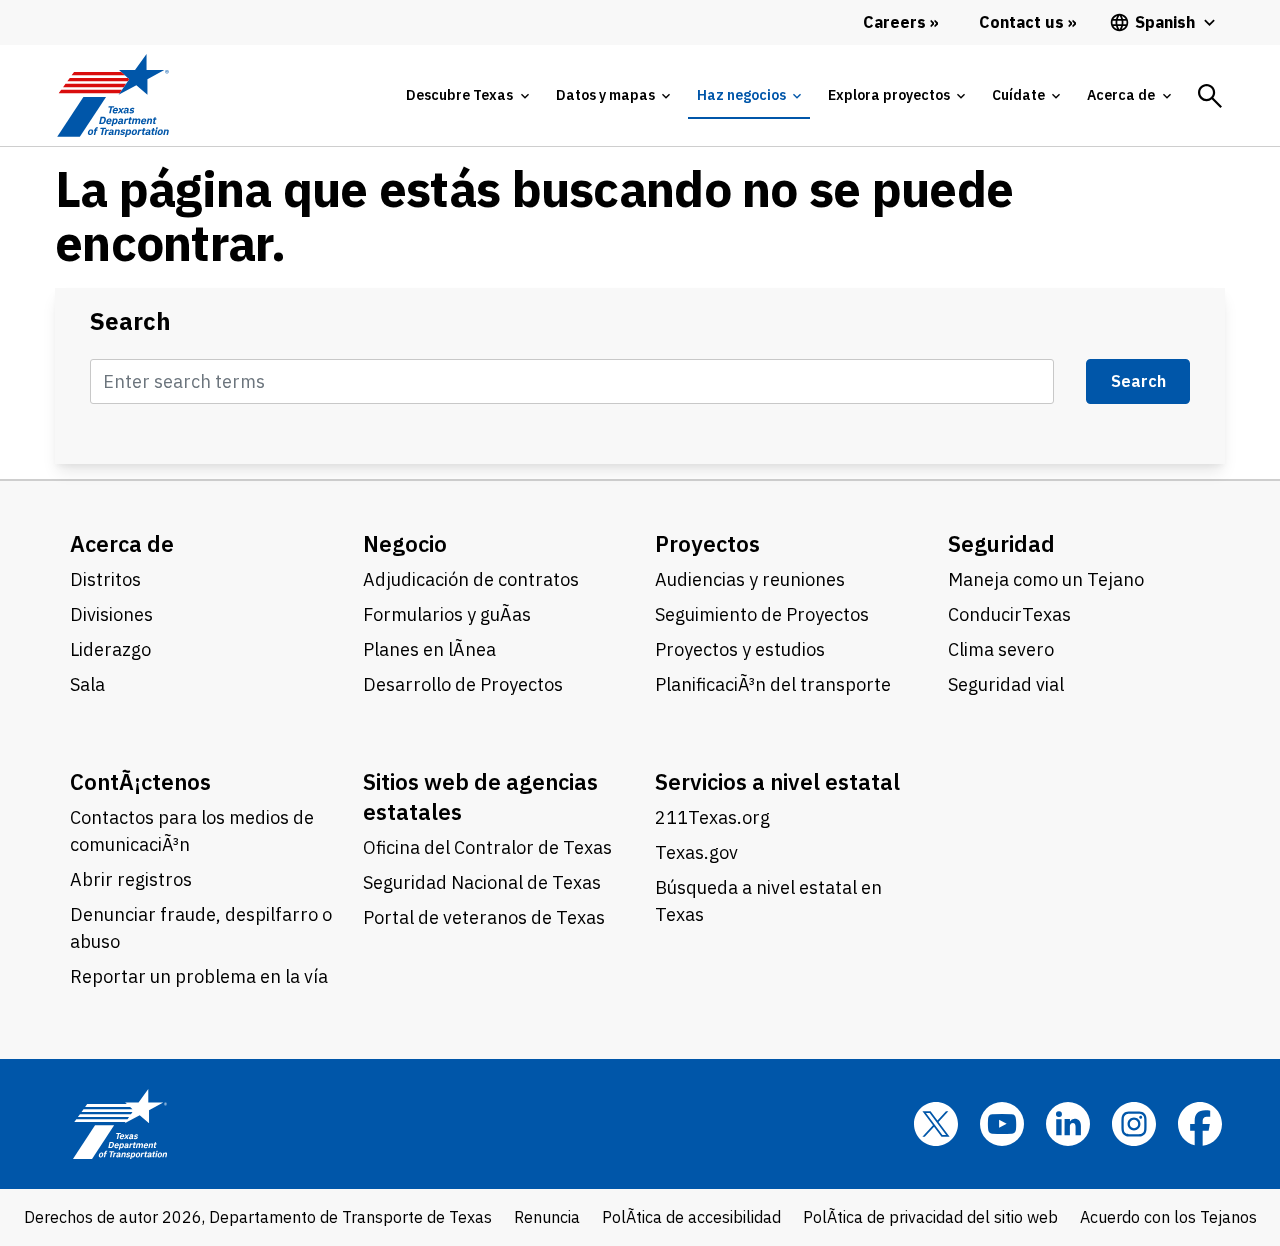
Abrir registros (131, 879)
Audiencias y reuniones (750, 579)
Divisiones (111, 614)
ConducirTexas (1009, 614)
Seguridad (1001, 543)
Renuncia (547, 1217)
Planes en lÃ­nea (429, 649)
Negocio (405, 543)
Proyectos (707, 543)
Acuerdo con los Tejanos (1168, 1217)
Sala (87, 684)
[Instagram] (1134, 1124)
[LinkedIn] (1068, 1124)
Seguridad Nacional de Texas (482, 882)
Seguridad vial (1006, 684)
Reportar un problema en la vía (199, 976)
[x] (936, 1124)
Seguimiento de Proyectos (762, 614)
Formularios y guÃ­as (447, 614)
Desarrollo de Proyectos (463, 684)
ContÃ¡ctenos (140, 781)
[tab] (467, 95)
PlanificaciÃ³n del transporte (773, 684)
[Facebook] (1200, 1124)
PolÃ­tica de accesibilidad (691, 1217)
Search (130, 321)
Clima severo (1001, 649)
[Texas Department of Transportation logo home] (112, 95)
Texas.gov (696, 852)
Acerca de (122, 543)
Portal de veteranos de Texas (484, 917)
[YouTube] (1002, 1124)
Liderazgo (110, 649)
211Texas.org (712, 817)
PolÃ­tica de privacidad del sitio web (930, 1217)
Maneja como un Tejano (1046, 579)
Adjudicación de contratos (471, 579)
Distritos (105, 579)
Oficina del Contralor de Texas (487, 847)
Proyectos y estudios (740, 649)
